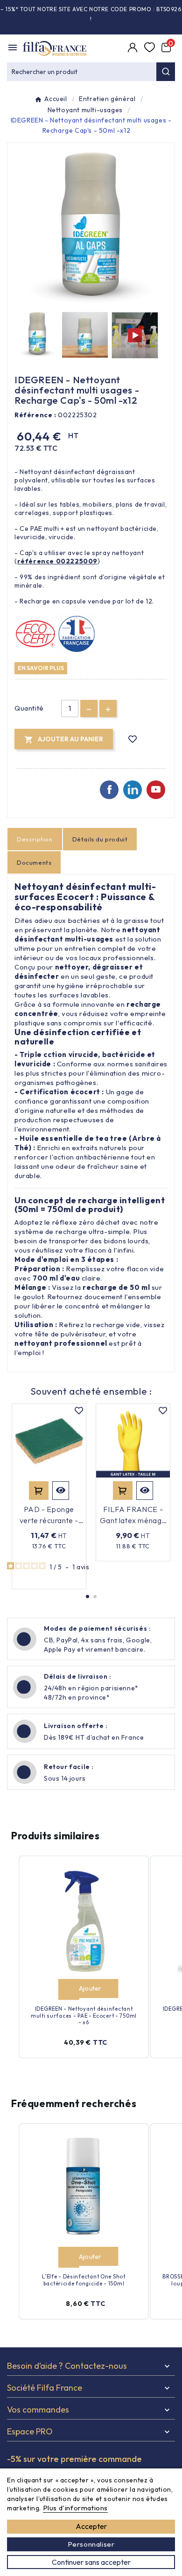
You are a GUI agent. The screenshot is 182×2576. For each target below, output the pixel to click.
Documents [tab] (34, 862)
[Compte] (133, 48)
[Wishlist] (150, 48)
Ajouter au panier (39, 1491)
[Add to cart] (69, 1990)
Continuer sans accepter (91, 2562)
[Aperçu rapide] (61, 1491)
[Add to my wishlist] (133, 739)
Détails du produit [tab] (100, 839)
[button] (87, 1596)
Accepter (91, 2526)
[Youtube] (156, 790)
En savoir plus (41, 668)
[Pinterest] (133, 790)
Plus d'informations (75, 2508)
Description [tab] (35, 839)
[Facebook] (109, 790)
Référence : (35, 415)
